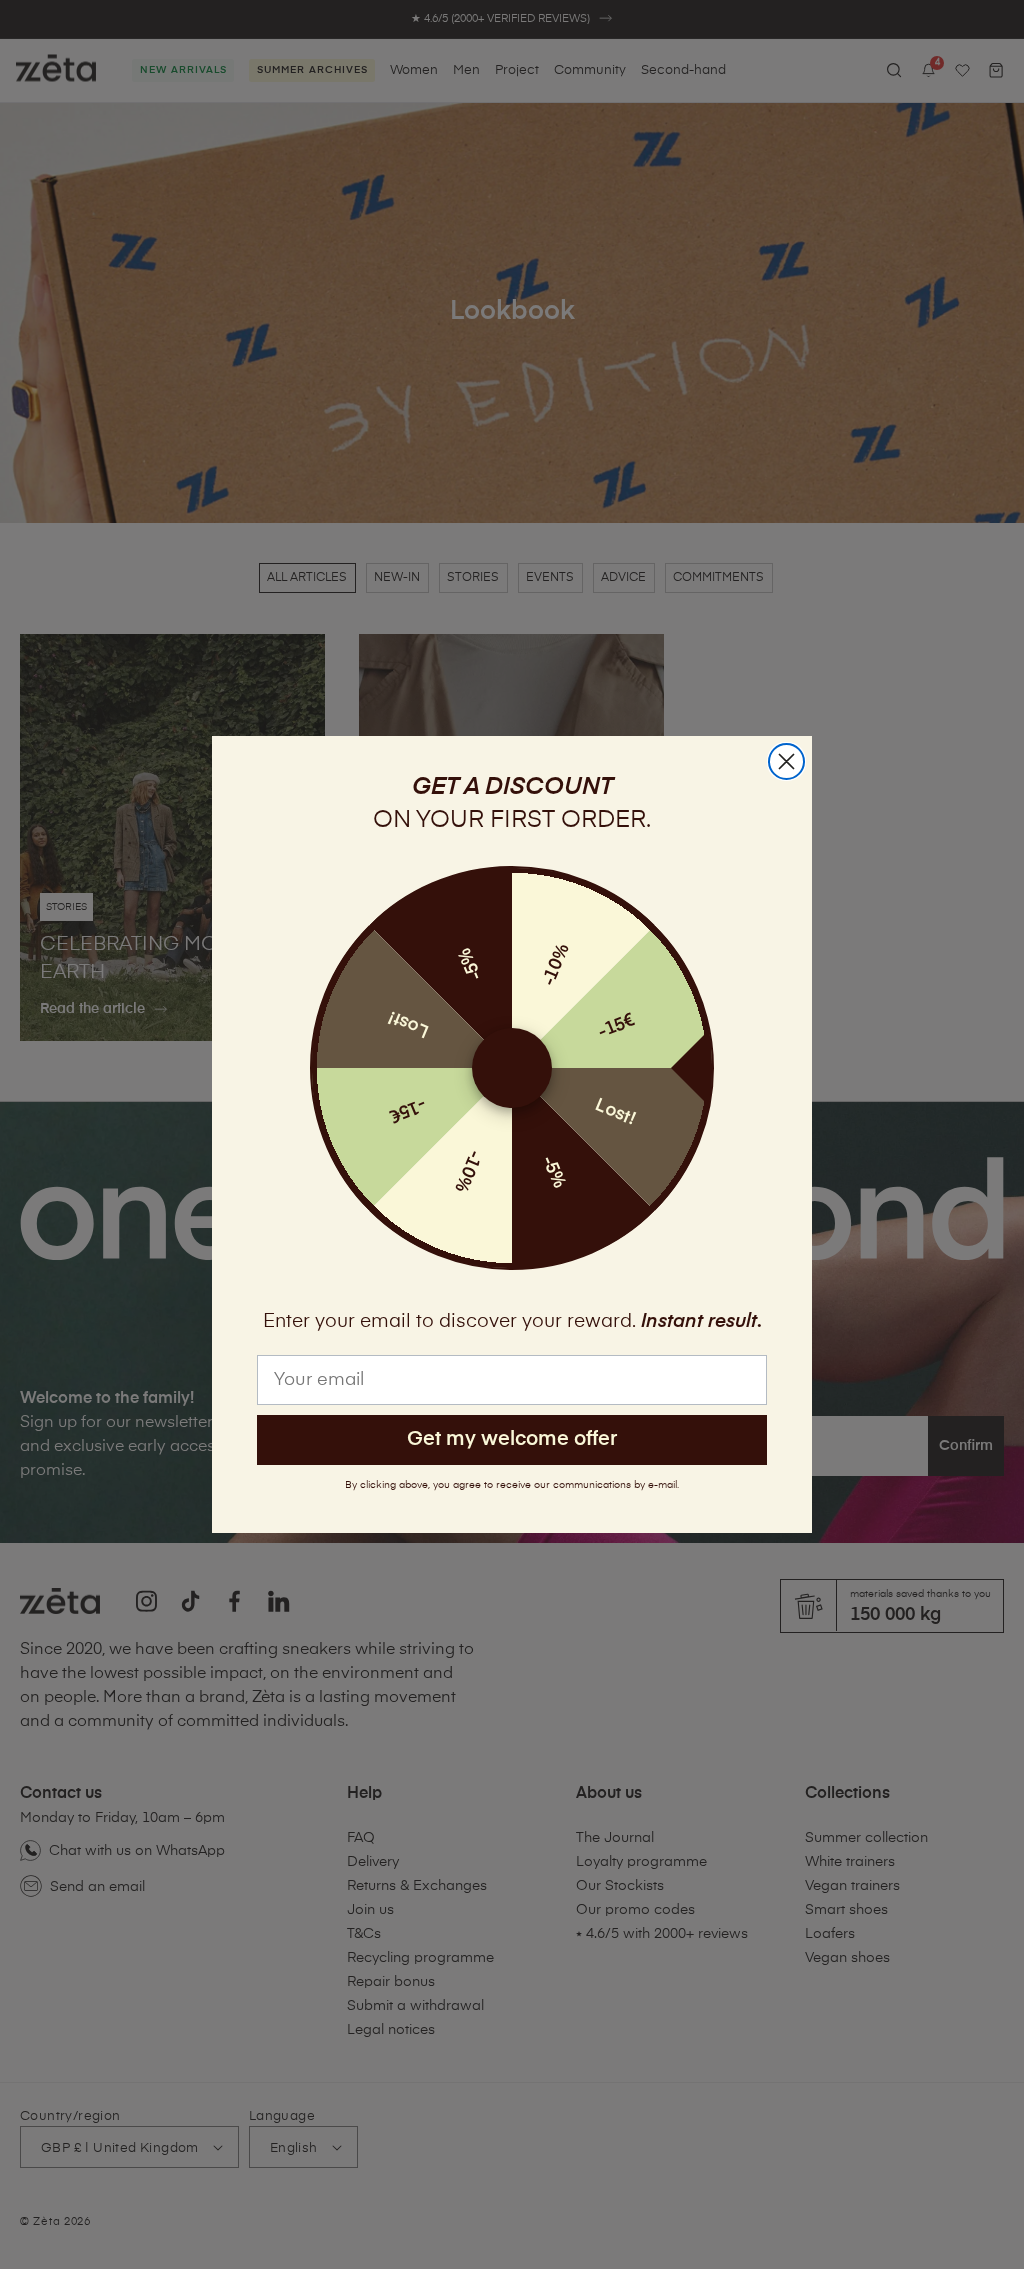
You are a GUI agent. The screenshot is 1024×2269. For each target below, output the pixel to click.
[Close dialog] (786, 761)
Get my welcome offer (512, 1439)
